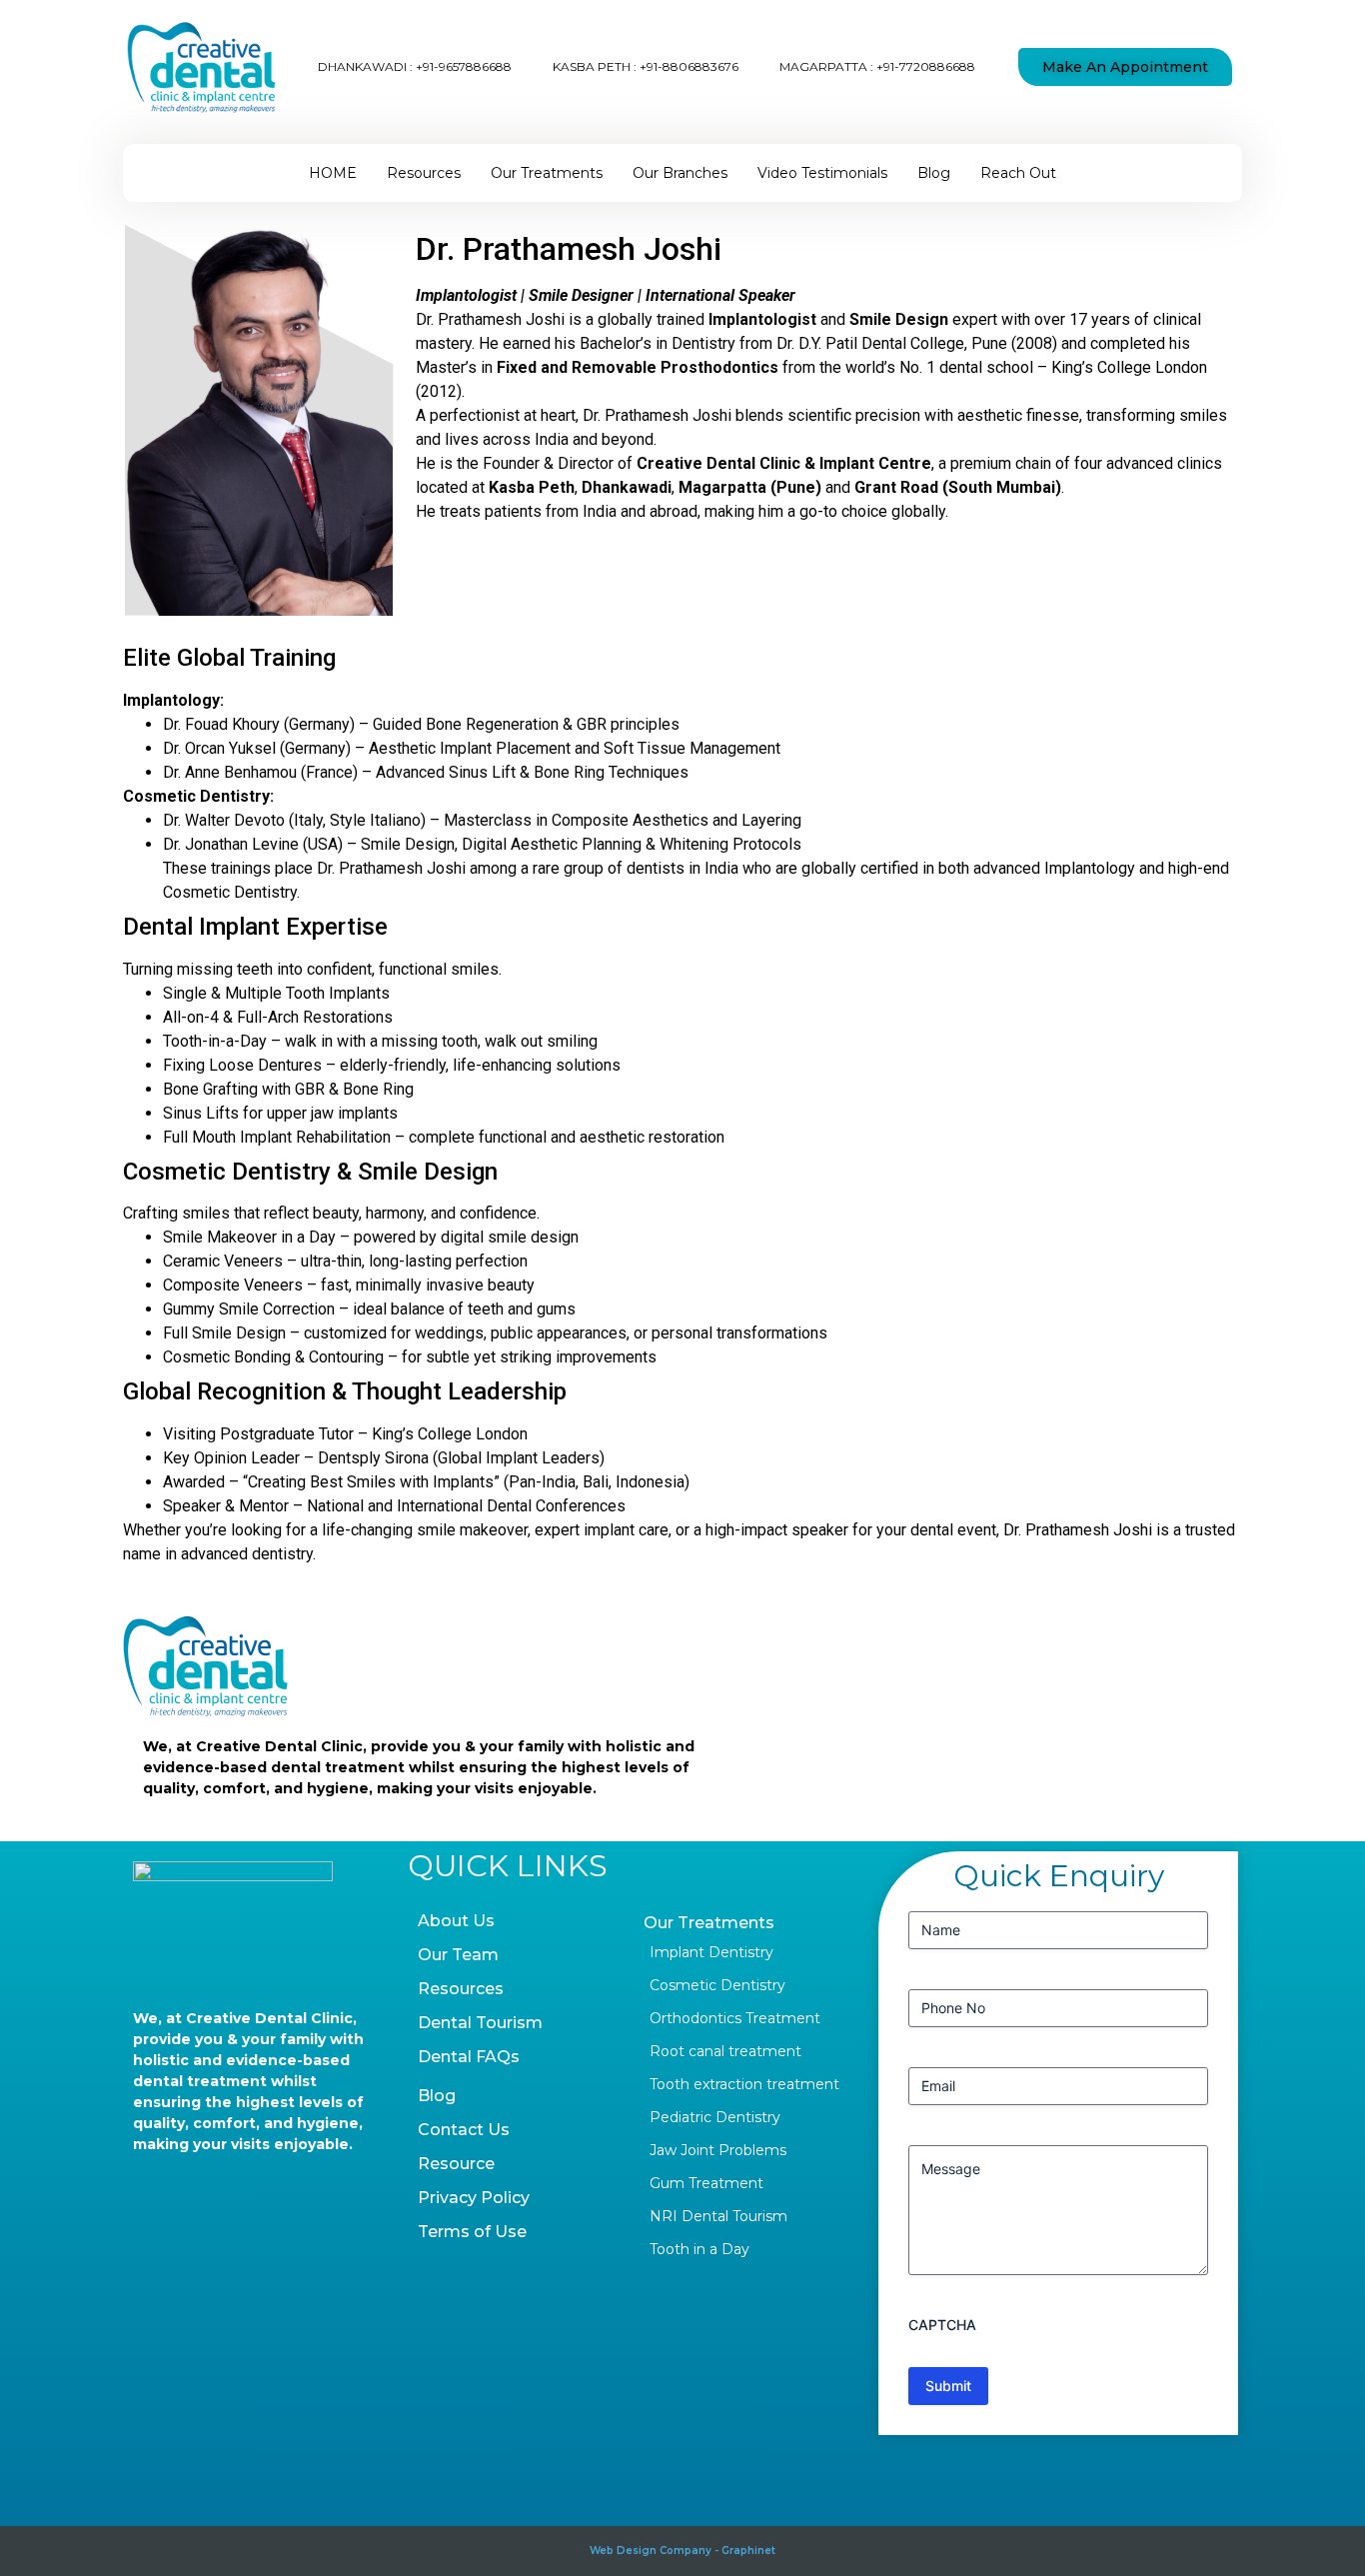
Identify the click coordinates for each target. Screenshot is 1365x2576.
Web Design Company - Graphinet (682, 2551)
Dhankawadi (627, 487)
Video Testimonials (822, 173)
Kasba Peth (532, 487)
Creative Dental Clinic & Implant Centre (784, 463)
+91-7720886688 (926, 66)
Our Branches (680, 173)
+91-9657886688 (464, 66)
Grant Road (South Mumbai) (958, 487)
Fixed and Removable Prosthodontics (638, 367)
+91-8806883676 (689, 66)
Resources (424, 173)
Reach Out (1018, 173)
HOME (333, 173)
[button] (1125, 67)
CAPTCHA (942, 2325)
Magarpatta (722, 487)
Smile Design (899, 319)
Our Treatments (547, 173)
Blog (934, 173)
